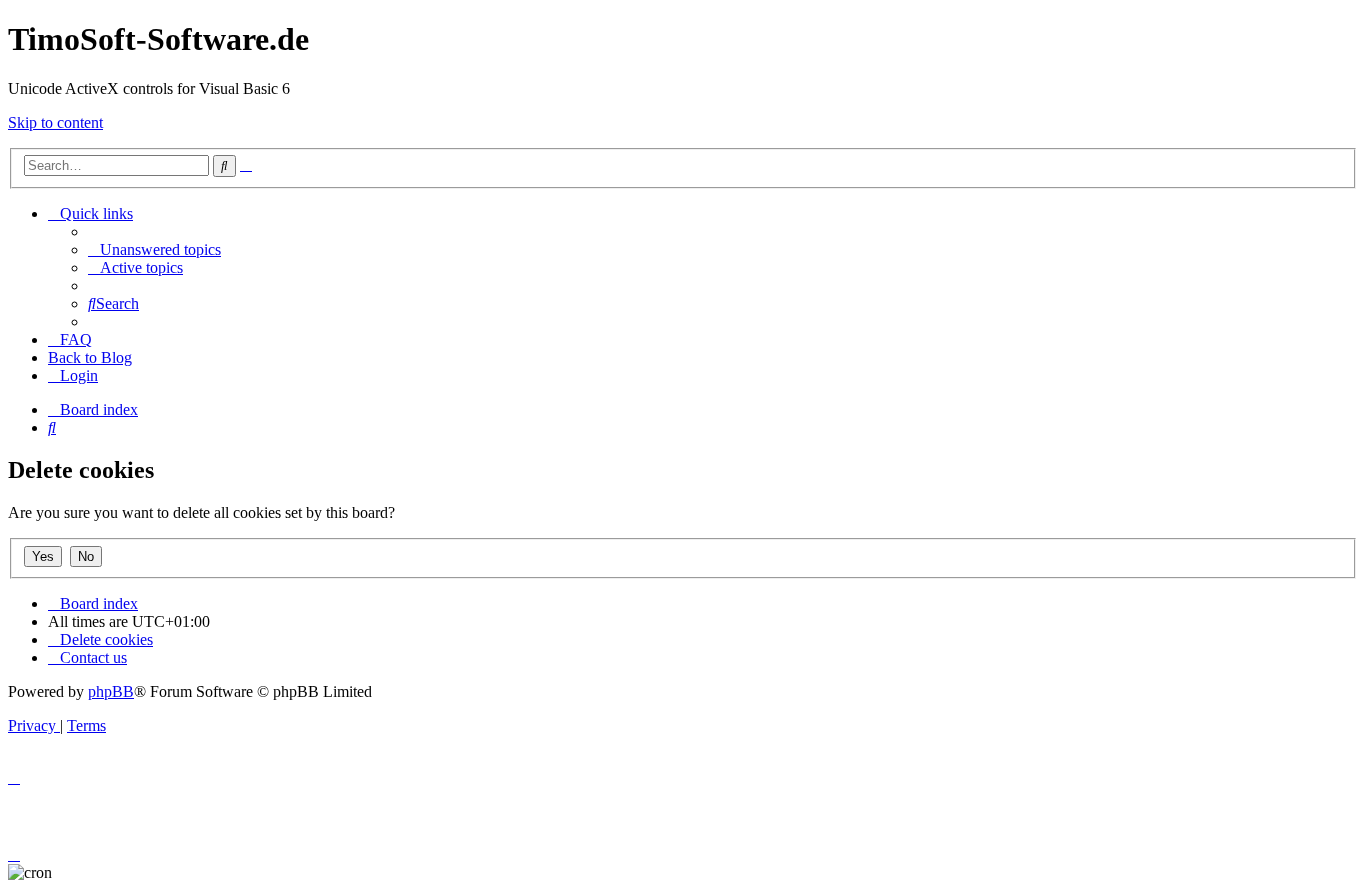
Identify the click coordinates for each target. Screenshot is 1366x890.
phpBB (111, 691)
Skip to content (55, 122)
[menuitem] (154, 249)
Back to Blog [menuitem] (90, 357)
